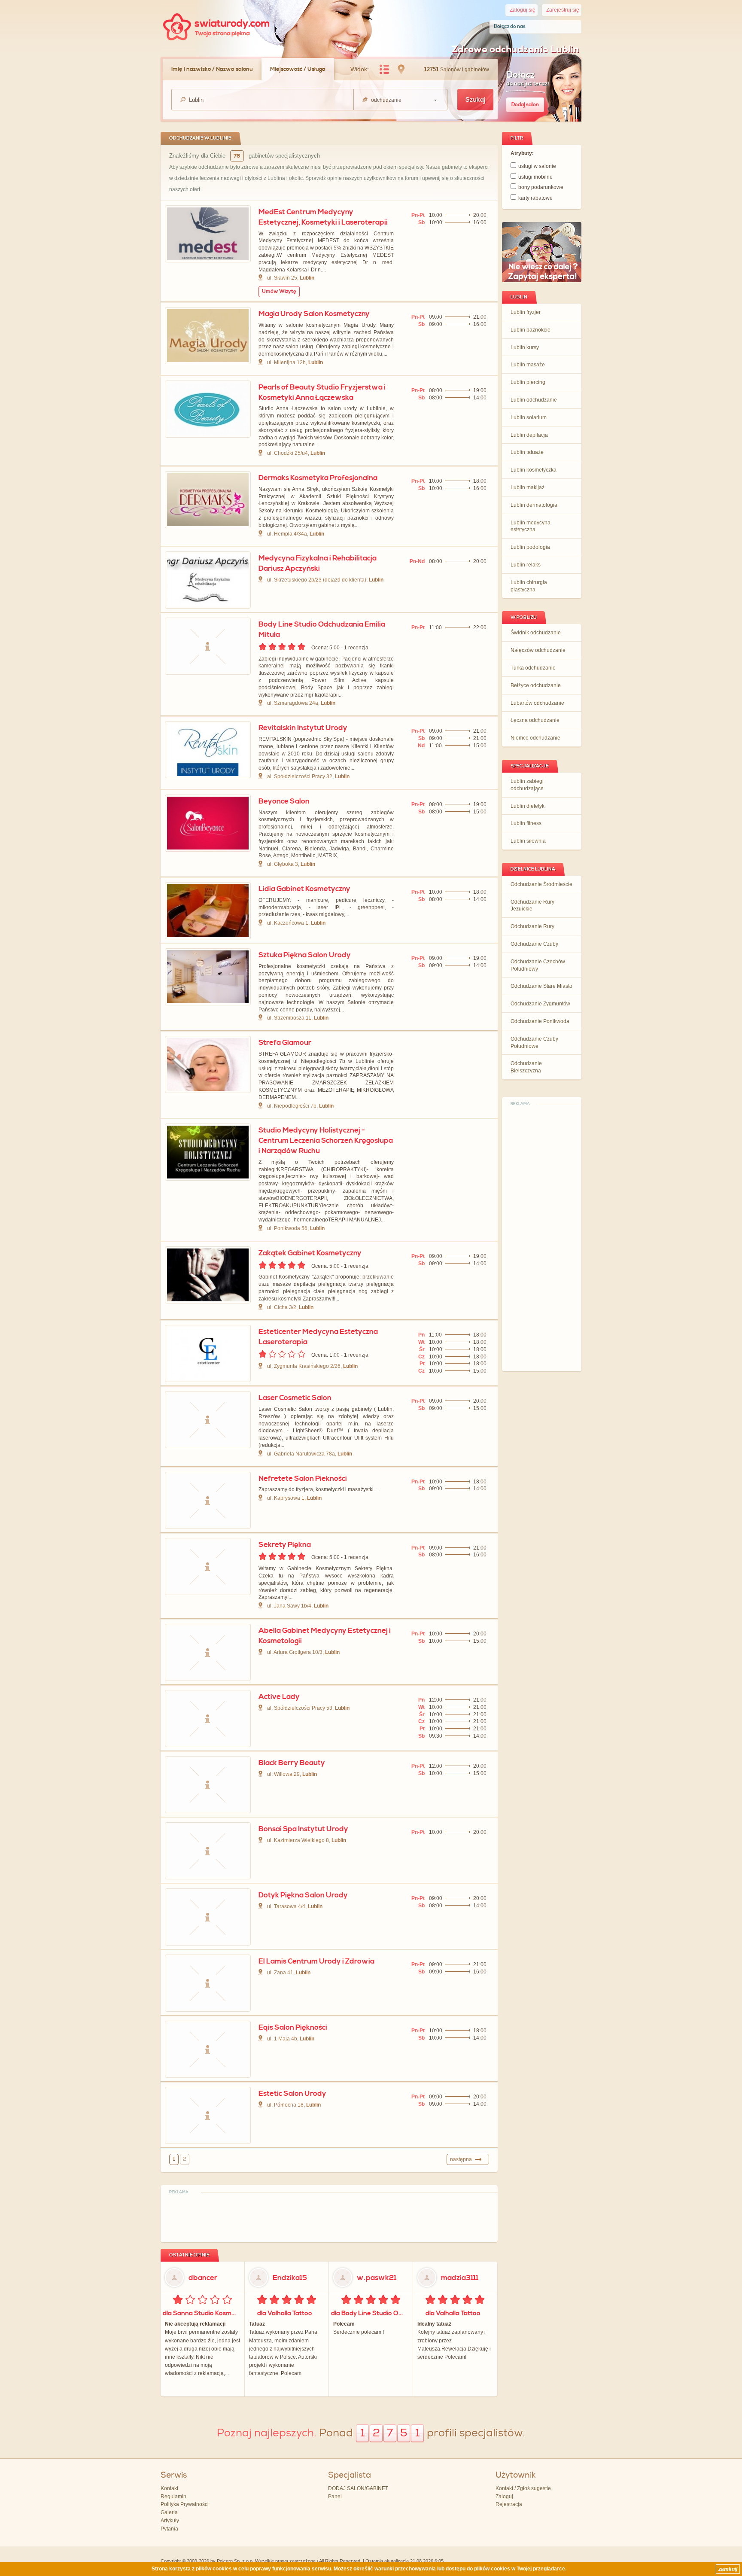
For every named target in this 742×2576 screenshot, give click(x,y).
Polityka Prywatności (185, 2504)
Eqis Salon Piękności (293, 2028)
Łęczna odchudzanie (535, 720)
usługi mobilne (535, 177)
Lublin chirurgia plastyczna (529, 586)
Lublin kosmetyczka (534, 470)
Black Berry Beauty (292, 1763)
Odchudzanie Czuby (534, 944)
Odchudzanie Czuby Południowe (534, 1043)
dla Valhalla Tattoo (285, 2313)
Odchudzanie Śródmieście (541, 884)
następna (461, 2159)
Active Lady (279, 1697)
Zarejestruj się (563, 10)
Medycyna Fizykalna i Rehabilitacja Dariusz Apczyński (318, 563)
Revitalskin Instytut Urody (303, 728)
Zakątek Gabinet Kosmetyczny (310, 1253)
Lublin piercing (528, 382)
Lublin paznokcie (531, 330)
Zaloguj (504, 2497)
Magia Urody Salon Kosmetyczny (314, 314)
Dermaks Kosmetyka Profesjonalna (318, 478)
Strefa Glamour (285, 1043)
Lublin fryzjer (526, 312)
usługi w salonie (537, 166)
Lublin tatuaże (527, 452)
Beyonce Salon (284, 801)
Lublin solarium (529, 417)
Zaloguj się (523, 10)
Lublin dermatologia (534, 505)
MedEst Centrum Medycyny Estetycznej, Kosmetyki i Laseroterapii (323, 217)
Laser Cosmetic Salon (295, 1398)
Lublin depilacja (529, 435)
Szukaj (475, 100)
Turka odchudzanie (533, 668)
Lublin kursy (525, 347)
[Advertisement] (542, 1238)
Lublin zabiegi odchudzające (527, 785)
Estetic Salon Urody (292, 2094)
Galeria (169, 2512)
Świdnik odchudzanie (536, 633)
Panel (335, 2497)
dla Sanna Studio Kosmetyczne (202, 2313)
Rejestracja (509, 2504)
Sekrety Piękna (285, 1545)
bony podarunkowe (541, 187)
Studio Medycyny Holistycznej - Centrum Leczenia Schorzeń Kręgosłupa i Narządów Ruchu (326, 1141)
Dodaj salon (525, 105)
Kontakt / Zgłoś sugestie (523, 2488)
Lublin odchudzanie (534, 400)
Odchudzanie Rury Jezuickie (532, 906)
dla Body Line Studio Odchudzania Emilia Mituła (370, 2313)
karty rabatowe (535, 198)
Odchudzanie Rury (532, 926)
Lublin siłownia (528, 841)
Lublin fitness (526, 823)
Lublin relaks (526, 565)
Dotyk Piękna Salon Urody (303, 1895)
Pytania (169, 2529)
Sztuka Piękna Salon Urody (305, 955)
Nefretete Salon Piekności (303, 1479)
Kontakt (169, 2488)
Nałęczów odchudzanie (538, 650)
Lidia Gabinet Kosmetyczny (304, 889)
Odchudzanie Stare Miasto (541, 986)
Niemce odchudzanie (535, 738)
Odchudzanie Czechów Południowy (538, 965)
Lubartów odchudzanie (537, 703)
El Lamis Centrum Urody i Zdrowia (316, 1961)
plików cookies (214, 2569)
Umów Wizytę (279, 291)
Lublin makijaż (528, 487)
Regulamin (173, 2497)
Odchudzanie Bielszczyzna (526, 1067)
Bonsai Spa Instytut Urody (303, 1829)
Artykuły (170, 2521)
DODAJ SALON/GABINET (358, 2488)
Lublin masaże (528, 365)
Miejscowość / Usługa (298, 69)
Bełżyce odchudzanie (536, 685)
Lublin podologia (530, 547)
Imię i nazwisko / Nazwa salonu (212, 69)
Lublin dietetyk (528, 806)
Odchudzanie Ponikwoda (540, 1021)
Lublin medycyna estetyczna (531, 526)
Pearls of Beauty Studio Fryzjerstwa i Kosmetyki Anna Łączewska (322, 393)
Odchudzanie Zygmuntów (540, 1004)
